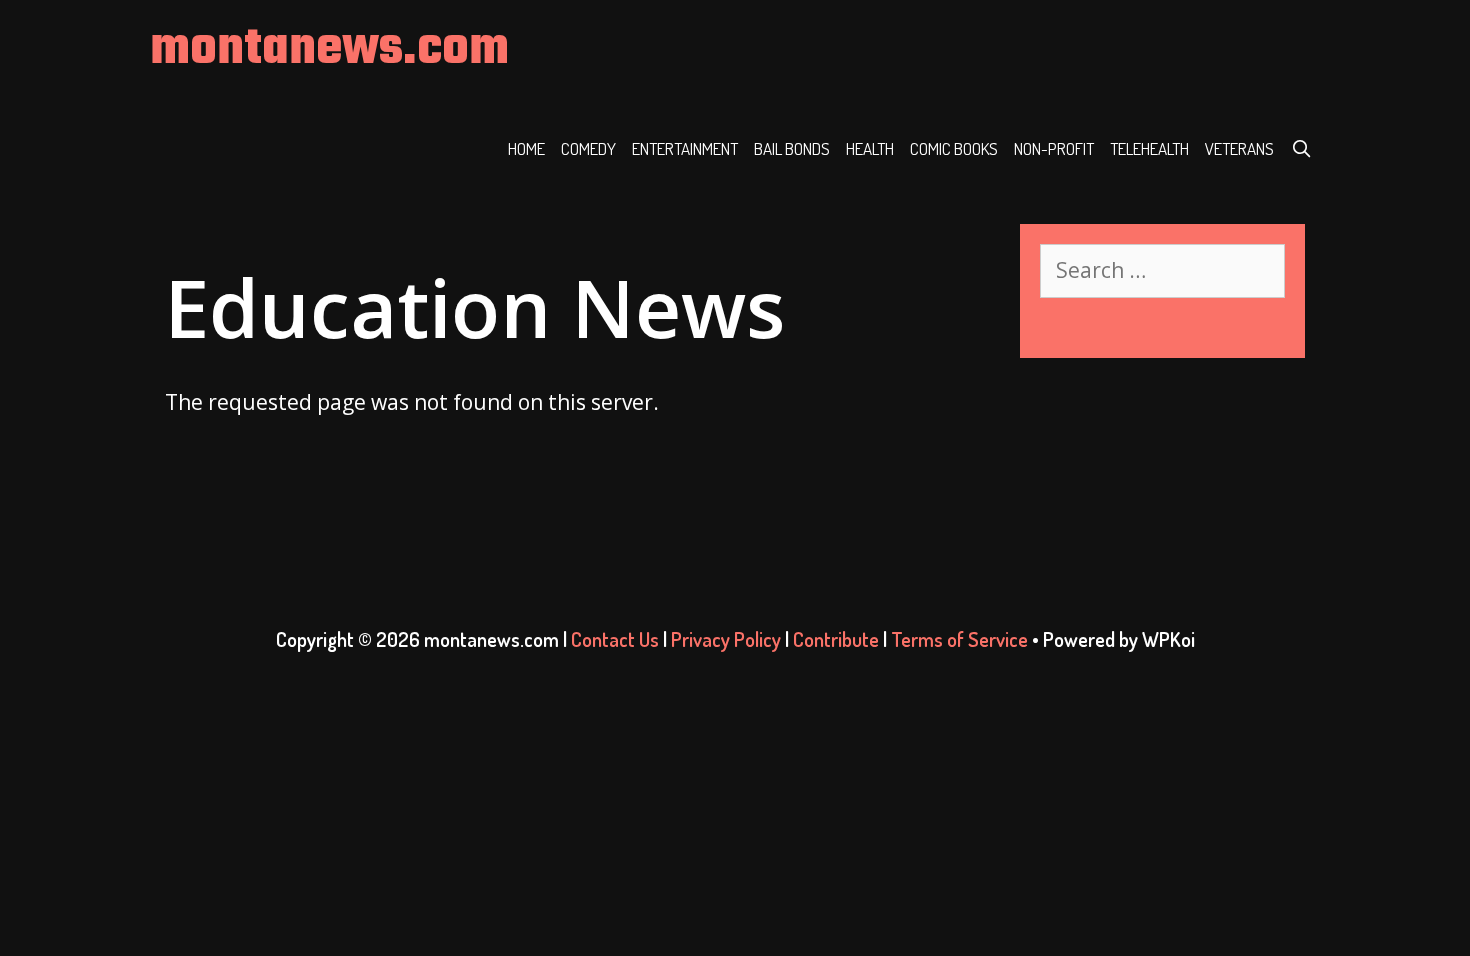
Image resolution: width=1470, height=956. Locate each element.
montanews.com (329, 49)
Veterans (1239, 148)
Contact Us (615, 639)
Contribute (836, 639)
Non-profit (1054, 148)
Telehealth (1149, 148)
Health (870, 148)
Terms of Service (959, 639)
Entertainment (685, 148)
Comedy (588, 148)
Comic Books (954, 148)
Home (526, 148)
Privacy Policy (726, 639)
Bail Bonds (792, 148)
